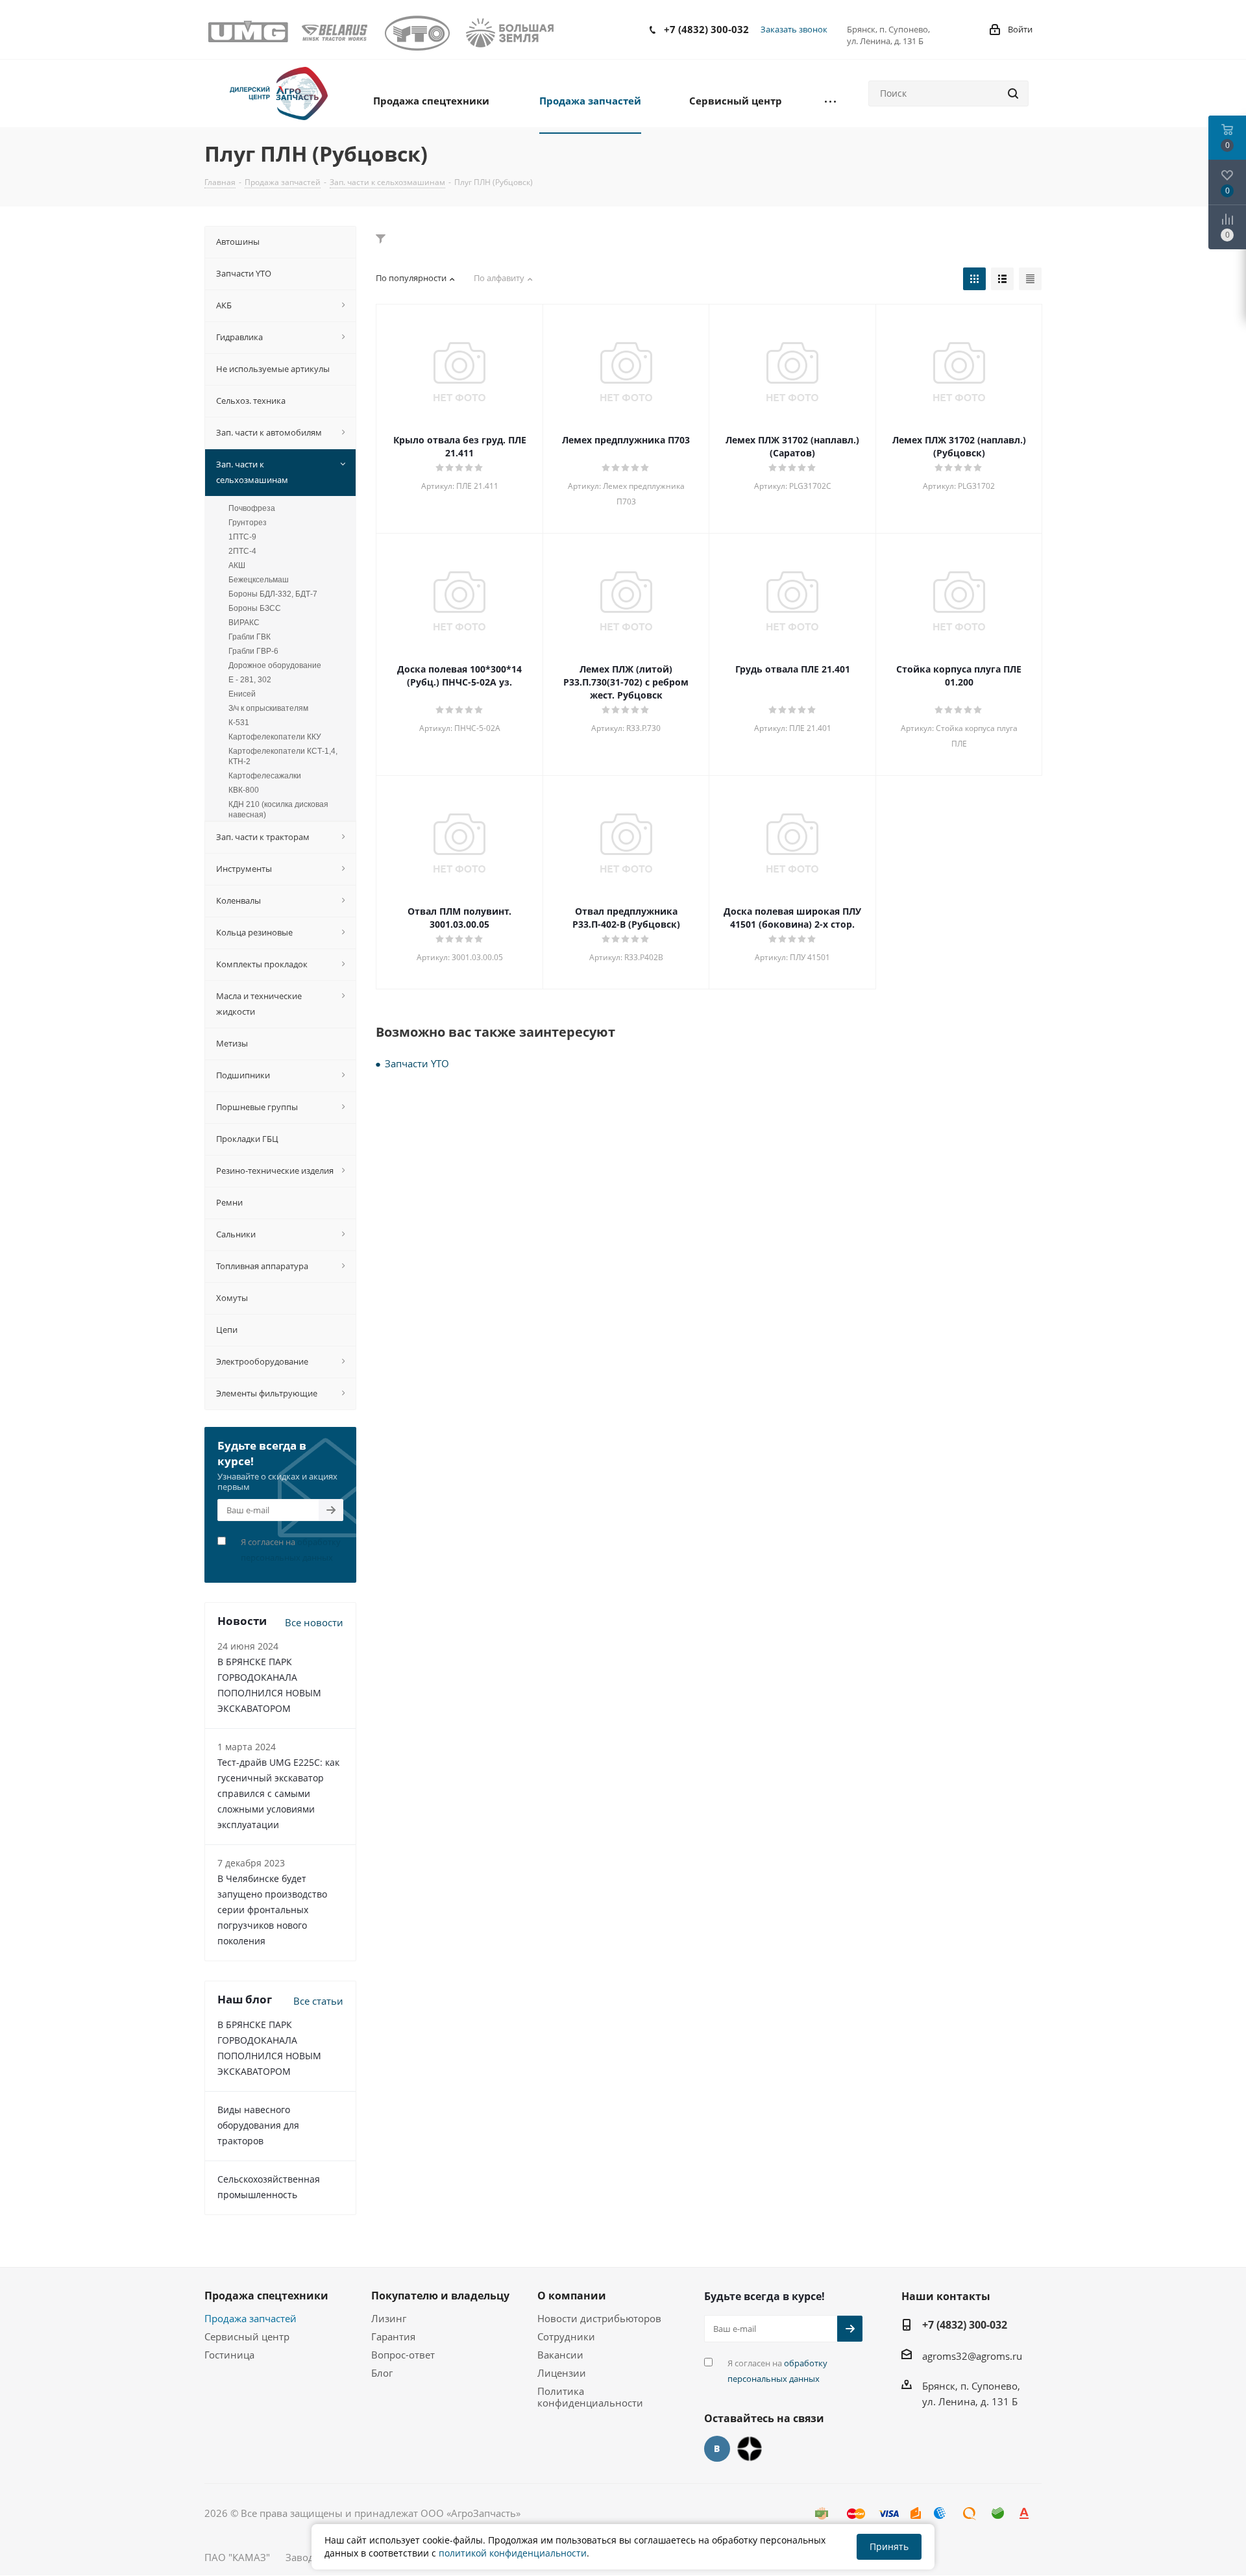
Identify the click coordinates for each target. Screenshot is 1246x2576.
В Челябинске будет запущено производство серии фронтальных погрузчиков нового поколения (272, 1910)
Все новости (314, 1622)
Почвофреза (252, 508)
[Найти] (1013, 93)
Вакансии (560, 2355)
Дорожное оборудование (275, 665)
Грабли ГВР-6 (253, 651)
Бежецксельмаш (259, 580)
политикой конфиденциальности (513, 2553)
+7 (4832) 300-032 (706, 29)
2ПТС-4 (242, 551)
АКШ (237, 565)
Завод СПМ (312, 2557)
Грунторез (248, 523)
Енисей (242, 694)
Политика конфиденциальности (590, 2397)
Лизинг (389, 2318)
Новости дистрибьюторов (599, 2318)
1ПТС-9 (242, 537)
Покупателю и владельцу (440, 2296)
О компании (572, 2296)
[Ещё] (830, 100)
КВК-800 (244, 790)
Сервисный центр (247, 2336)
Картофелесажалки (265, 776)
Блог (382, 2373)
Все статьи (318, 2001)
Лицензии (562, 2373)
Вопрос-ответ (403, 2355)
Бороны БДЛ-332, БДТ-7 (273, 594)
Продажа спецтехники (266, 2296)
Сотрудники (566, 2336)
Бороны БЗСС (255, 608)
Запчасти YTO (417, 1063)
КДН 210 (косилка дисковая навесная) (278, 810)
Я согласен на (291, 1550)
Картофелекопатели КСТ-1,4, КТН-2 (283, 756)
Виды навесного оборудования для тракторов (258, 2125)
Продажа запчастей (250, 2318)
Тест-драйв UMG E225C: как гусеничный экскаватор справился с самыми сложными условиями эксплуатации (278, 1793)
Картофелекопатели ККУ (275, 737)
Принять (889, 2546)
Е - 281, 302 (250, 680)
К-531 (239, 723)
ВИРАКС (244, 623)
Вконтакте (717, 2449)
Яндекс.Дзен (750, 2449)
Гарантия (393, 2336)
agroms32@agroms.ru (972, 2356)
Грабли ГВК (250, 637)
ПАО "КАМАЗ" (237, 2557)
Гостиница (229, 2355)
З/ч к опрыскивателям (268, 708)
